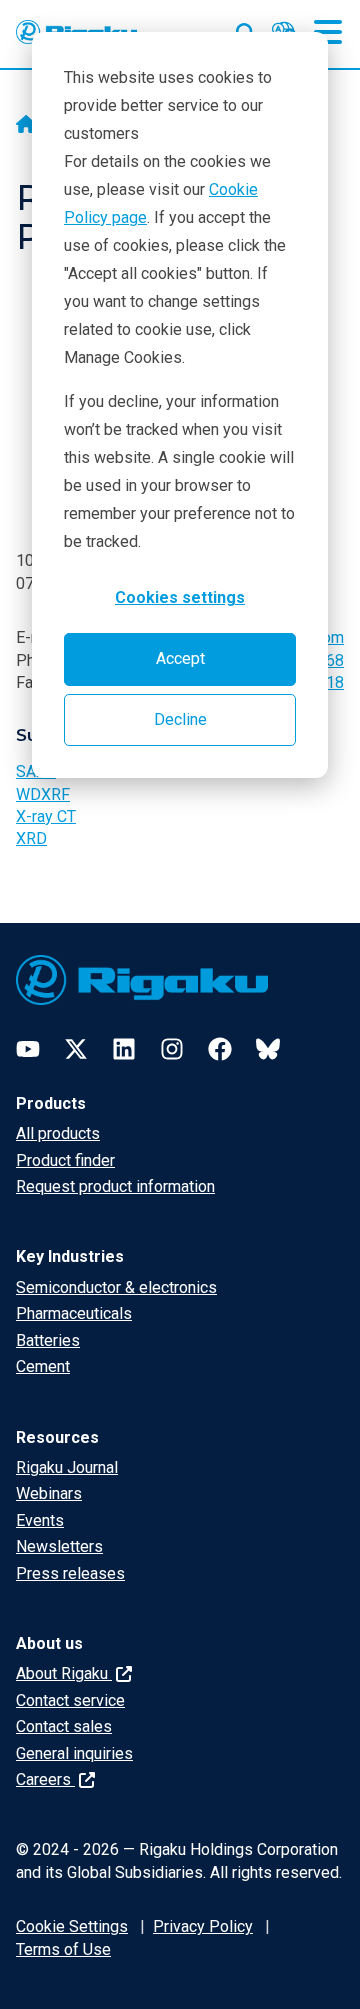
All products (58, 1133)
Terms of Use (63, 1949)
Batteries (48, 1340)
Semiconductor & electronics (116, 1287)
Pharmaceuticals (74, 1313)
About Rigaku (64, 1673)
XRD (31, 838)
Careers (45, 1779)
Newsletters (59, 1546)
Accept (180, 658)
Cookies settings (180, 597)
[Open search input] (246, 29)
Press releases (70, 1573)
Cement (43, 1366)
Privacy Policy (203, 1926)
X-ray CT (46, 816)
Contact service (70, 1700)
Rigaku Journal (67, 1467)
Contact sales (64, 1726)
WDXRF (43, 794)
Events (40, 1520)
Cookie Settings (72, 1926)
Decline (180, 719)
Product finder (65, 1160)
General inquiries (74, 1753)
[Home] (26, 126)
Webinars (49, 1493)
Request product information (115, 1186)
